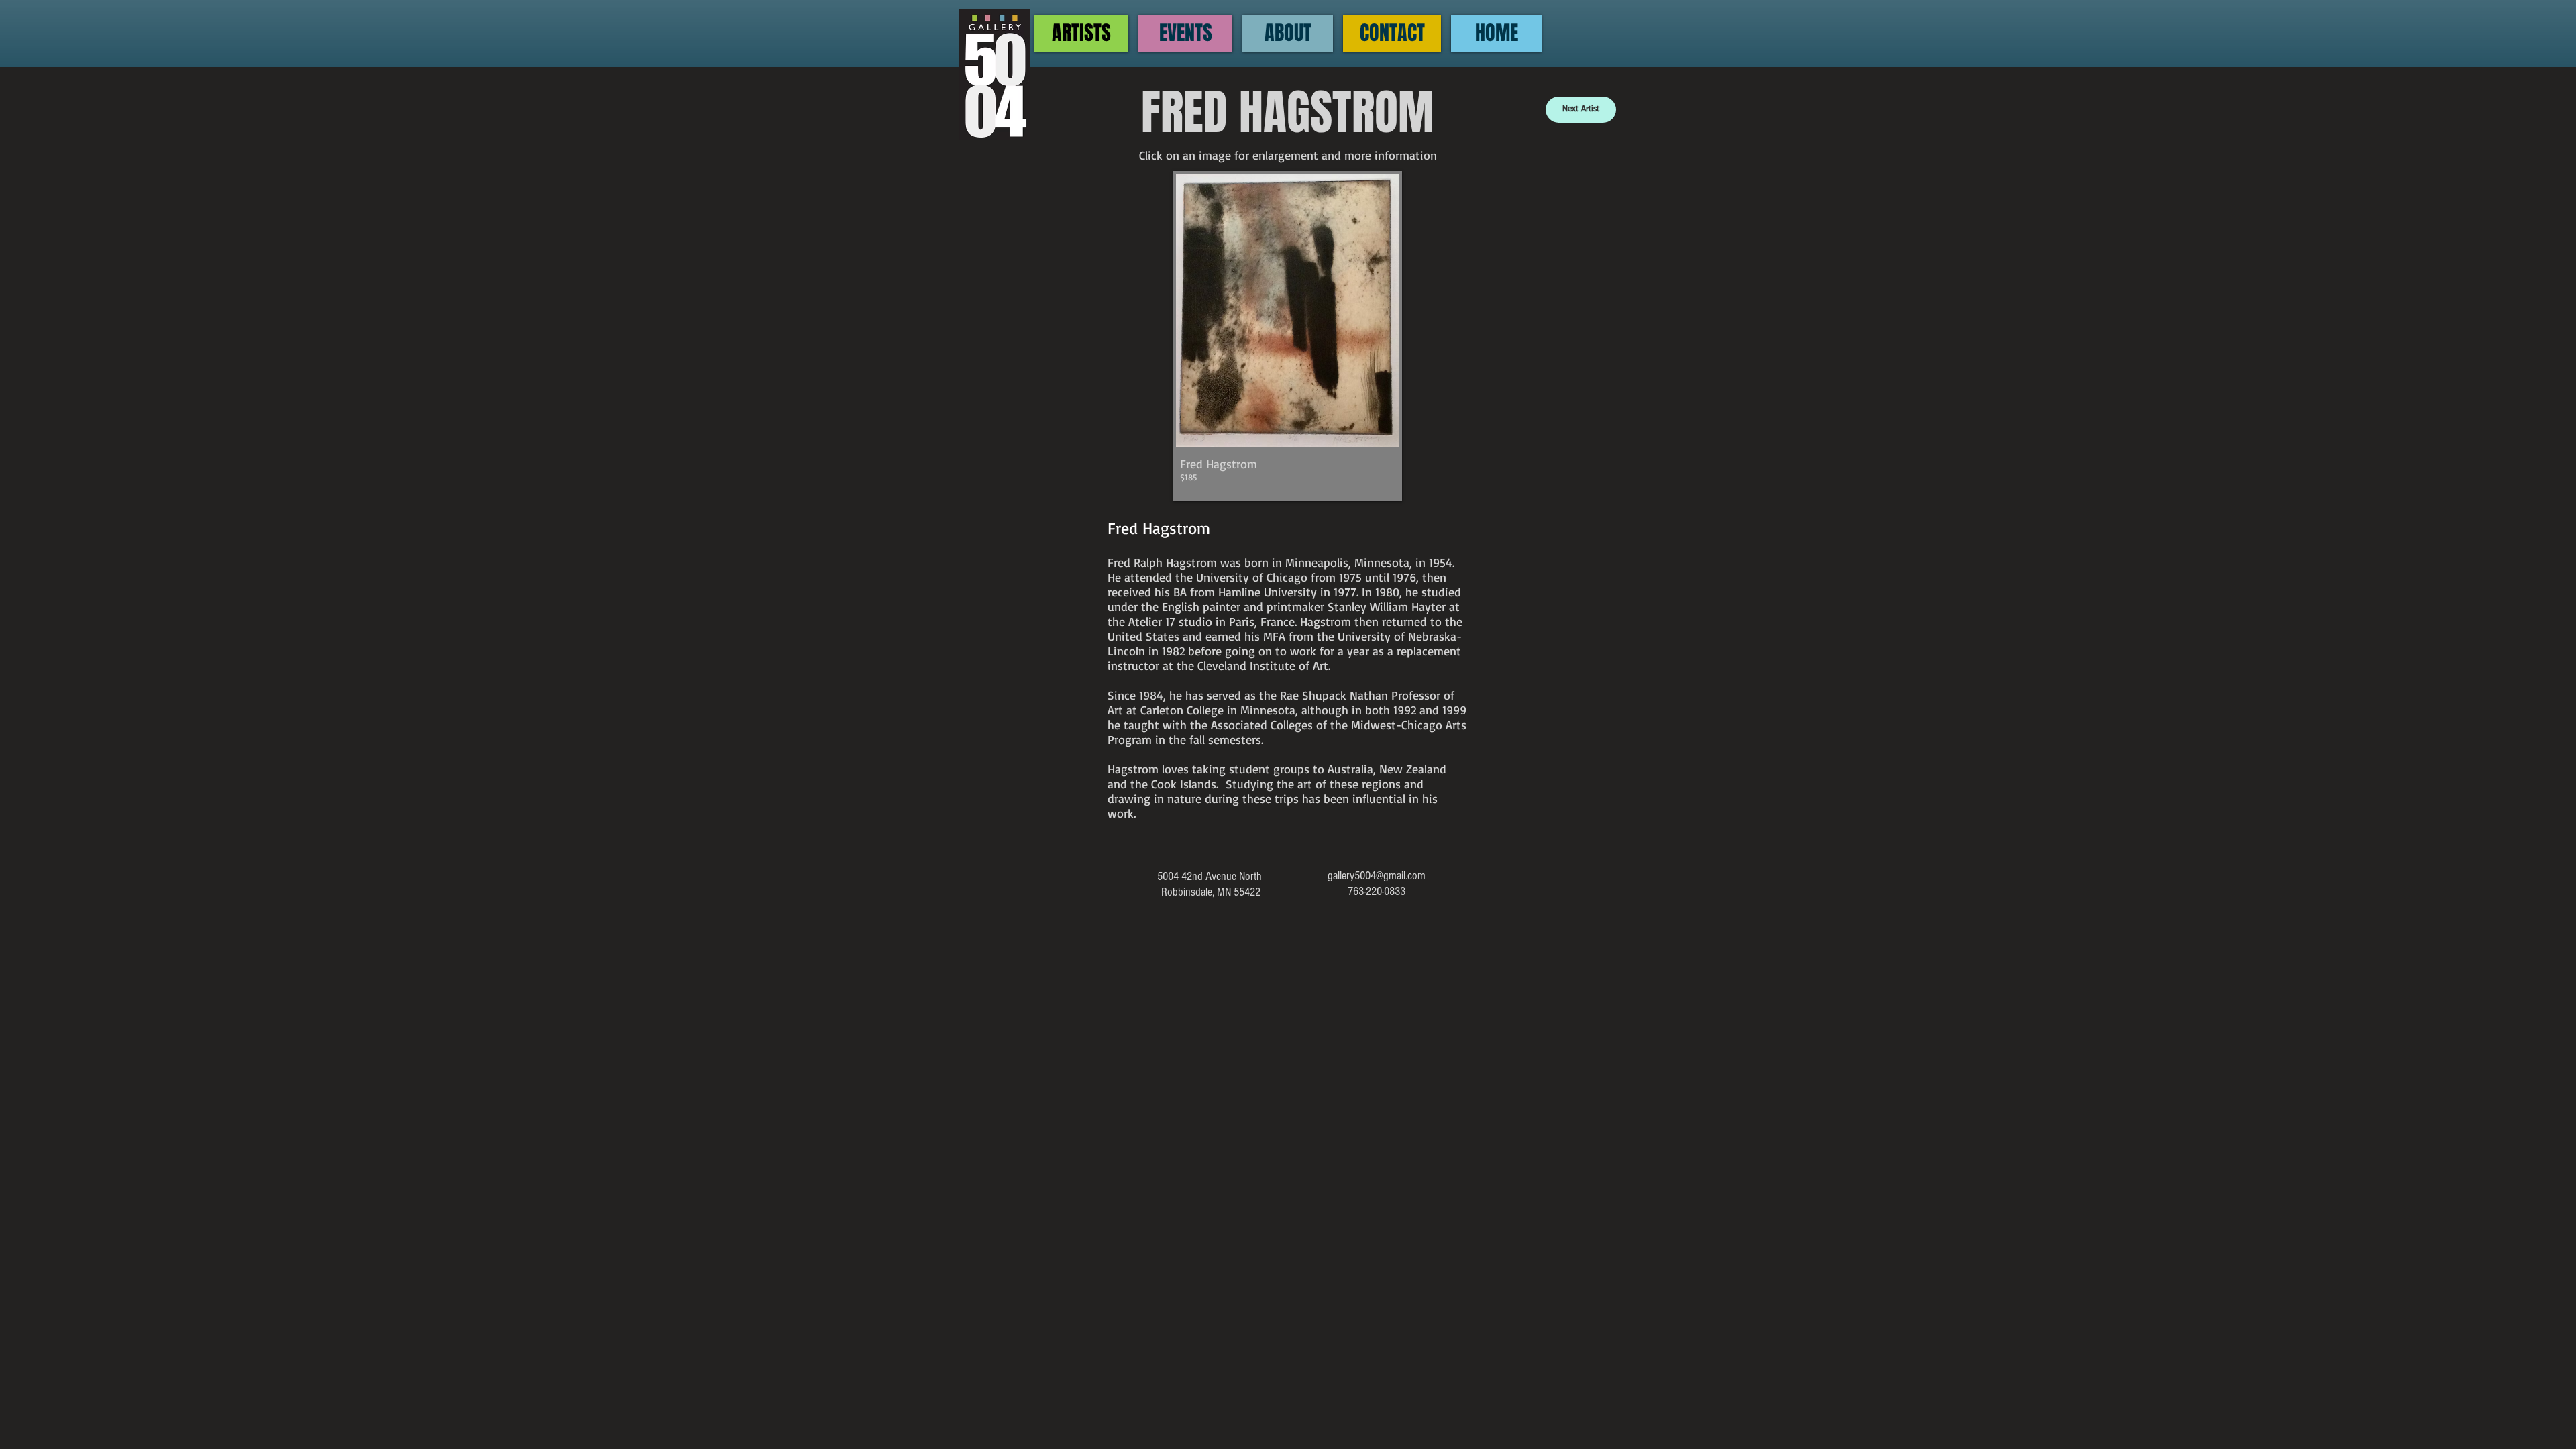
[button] (1288, 336)
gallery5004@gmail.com (1377, 876)
